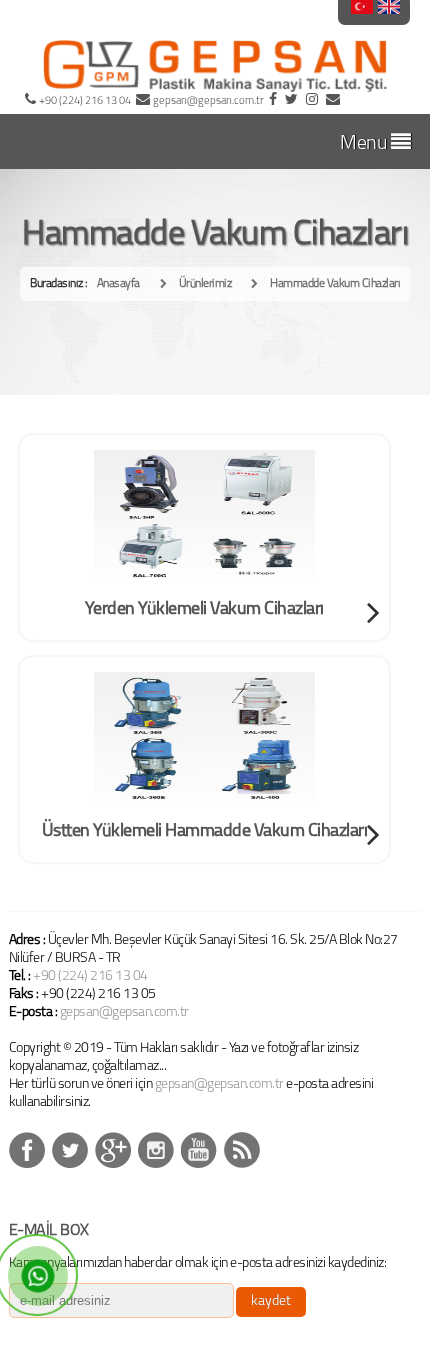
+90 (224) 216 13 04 (90, 976)
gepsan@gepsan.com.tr (124, 1012)
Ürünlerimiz (205, 284)
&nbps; (70, 1150)
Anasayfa (118, 284)
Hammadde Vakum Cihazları (335, 284)
